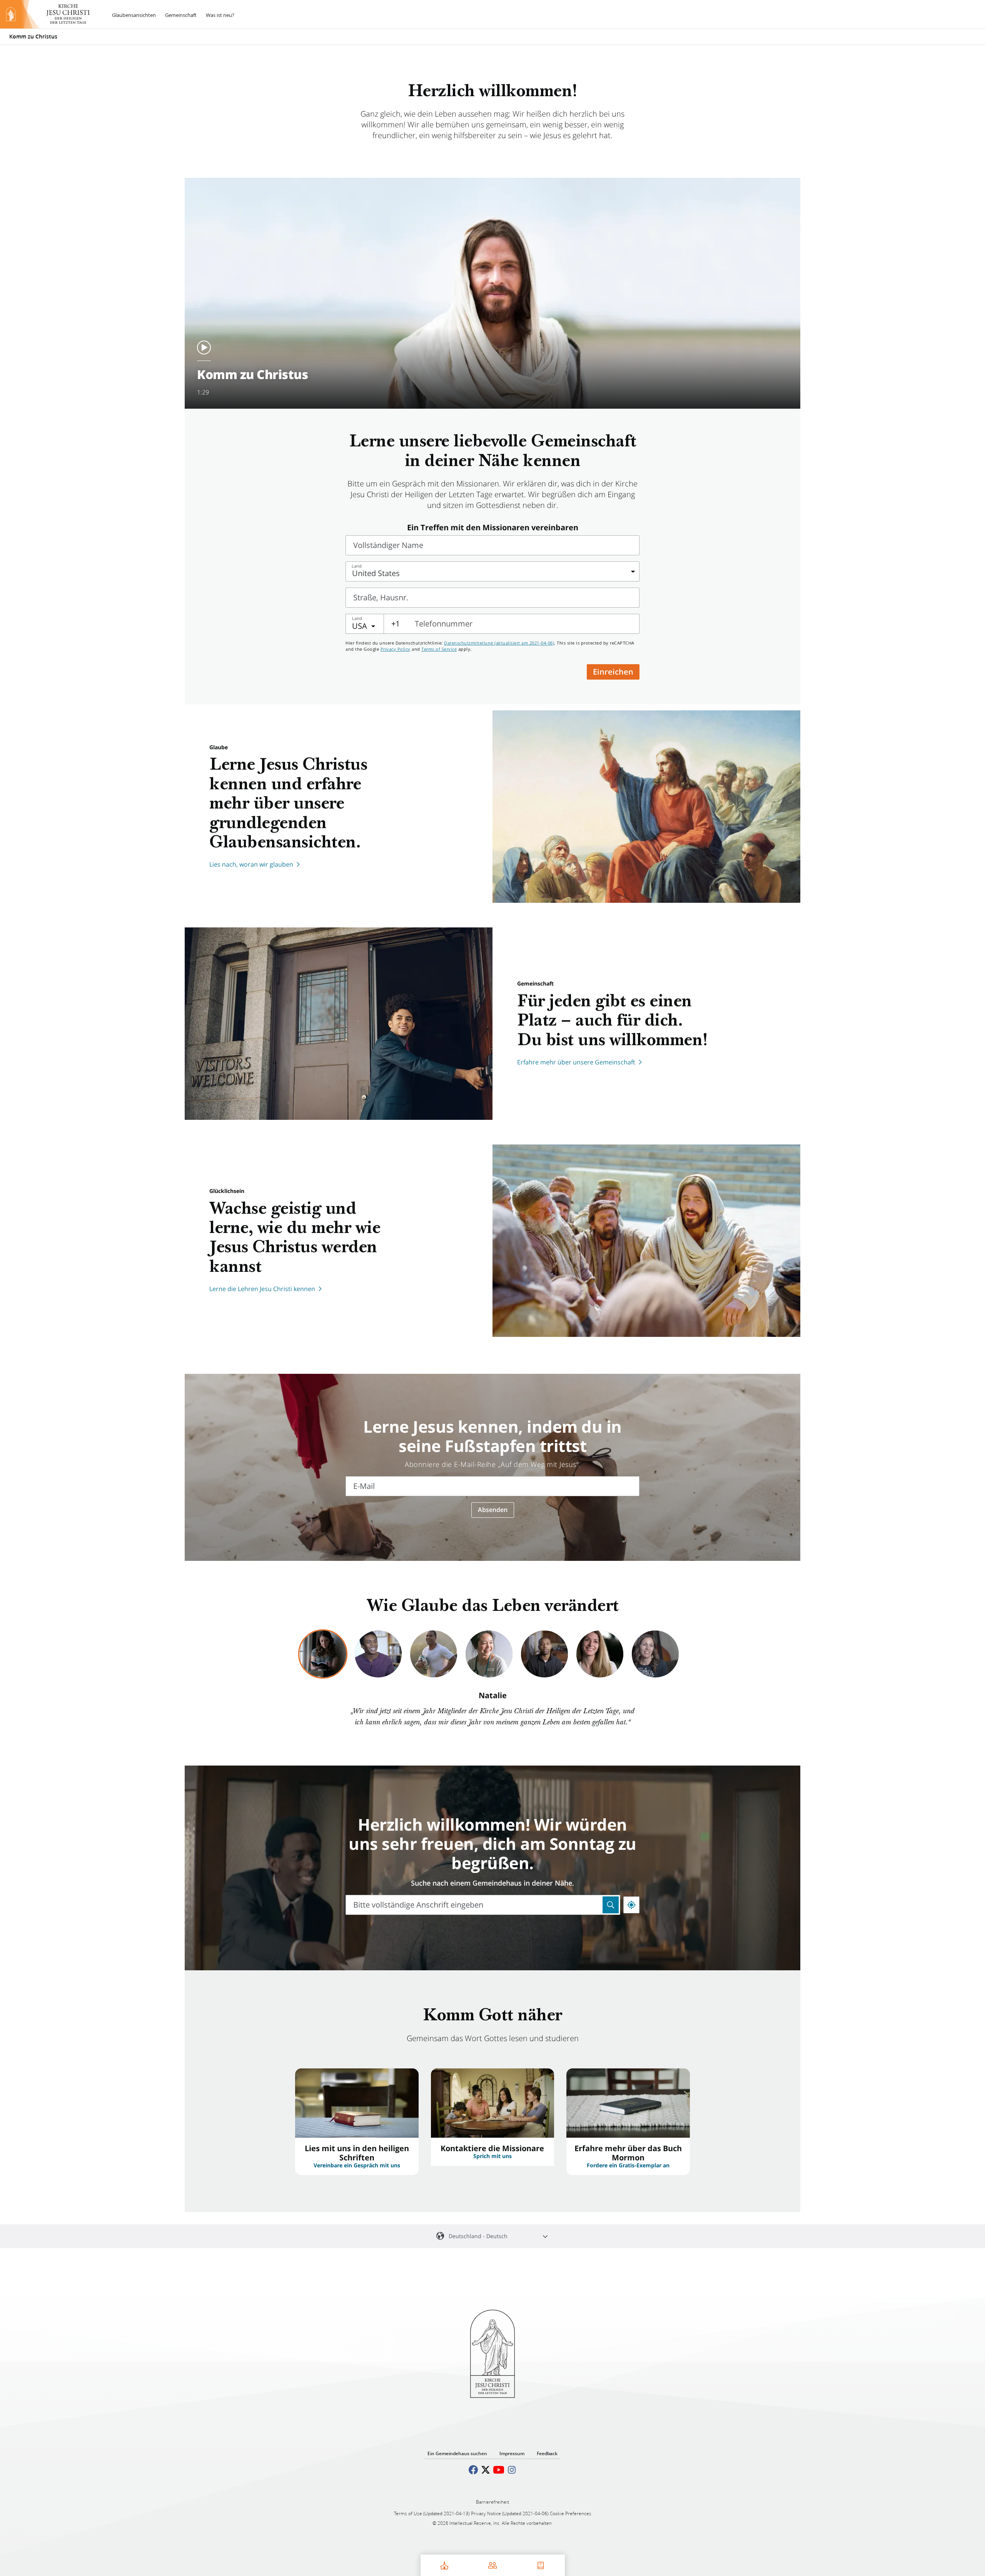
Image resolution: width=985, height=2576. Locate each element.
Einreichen (613, 672)
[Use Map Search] (611, 1905)
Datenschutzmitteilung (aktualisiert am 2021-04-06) (499, 643)
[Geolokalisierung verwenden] (631, 1905)
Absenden (493, 1510)
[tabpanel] (492, 1710)
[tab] (323, 1654)
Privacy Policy (396, 649)
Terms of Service (439, 649)
